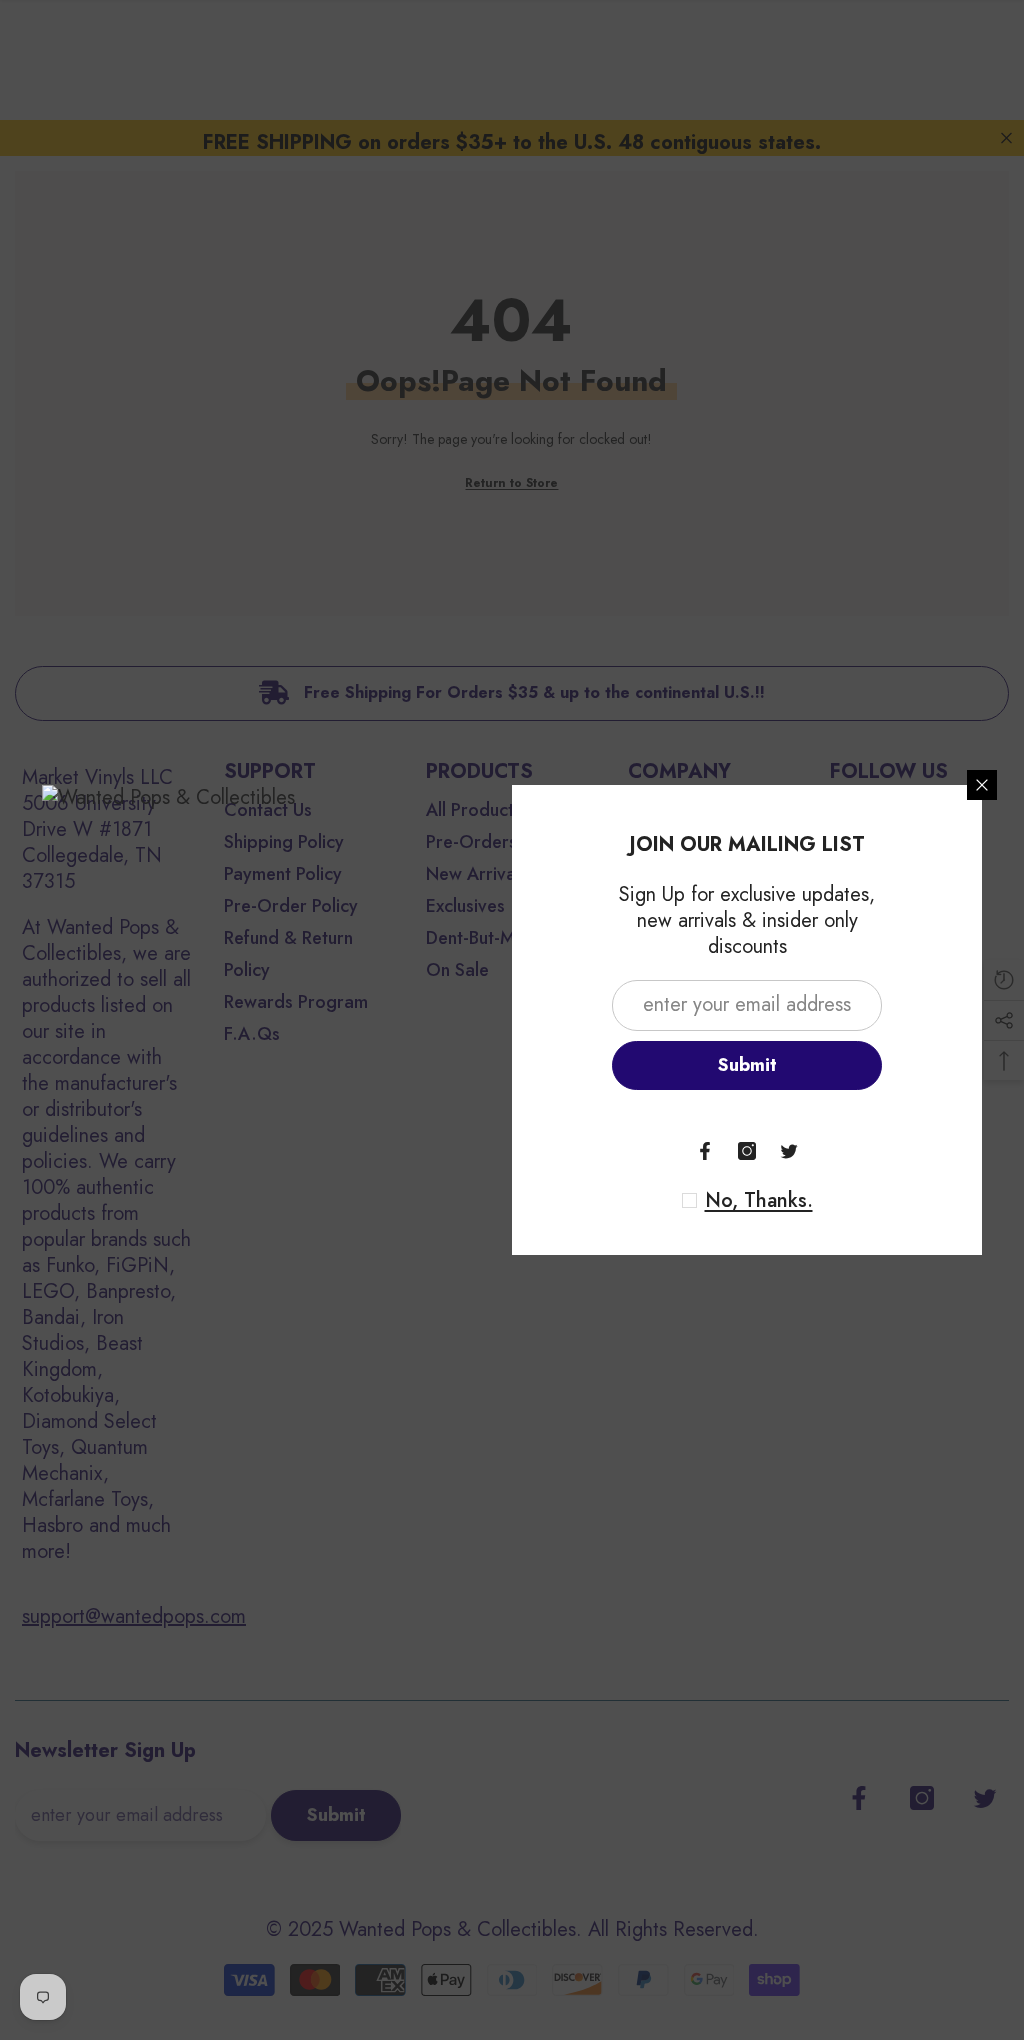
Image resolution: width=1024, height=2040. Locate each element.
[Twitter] (789, 1151)
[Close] (982, 785)
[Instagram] (747, 1151)
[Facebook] (705, 1151)
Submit (747, 1065)
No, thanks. (759, 1201)
